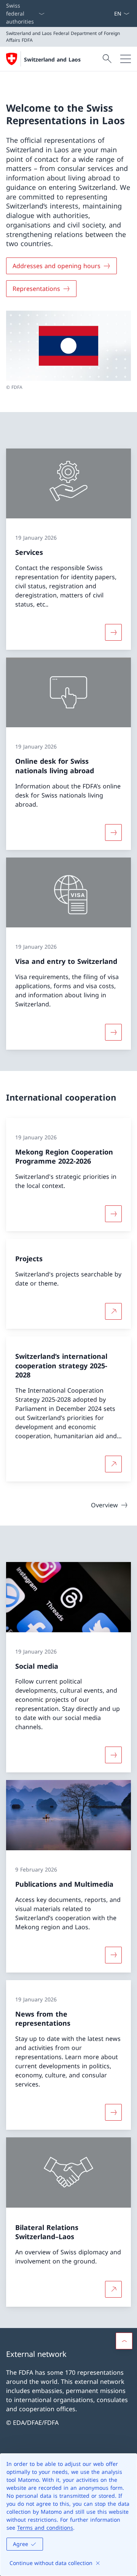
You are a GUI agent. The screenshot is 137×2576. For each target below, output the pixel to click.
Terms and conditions (45, 2528)
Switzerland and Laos (52, 59)
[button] (124, 2341)
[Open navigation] (126, 59)
